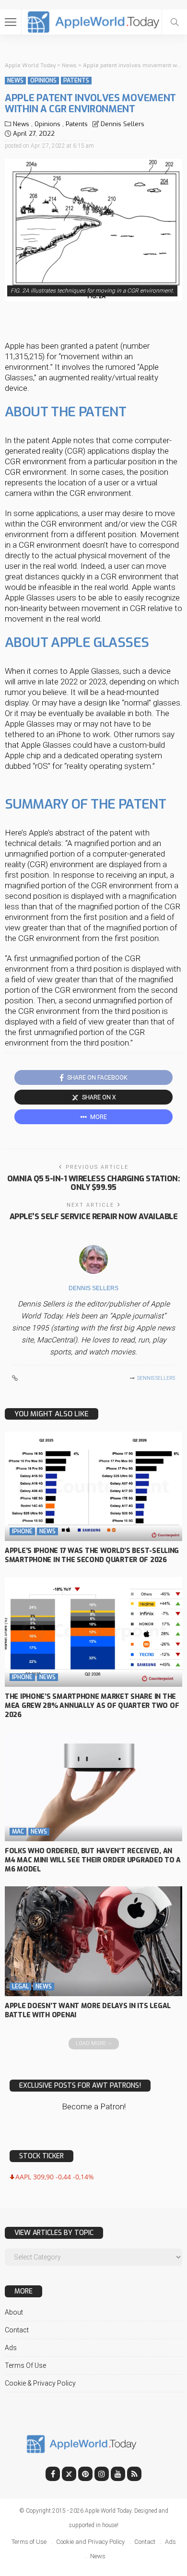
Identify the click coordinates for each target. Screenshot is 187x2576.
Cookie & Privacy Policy (40, 2383)
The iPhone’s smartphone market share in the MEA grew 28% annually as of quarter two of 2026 (92, 1706)
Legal (20, 1987)
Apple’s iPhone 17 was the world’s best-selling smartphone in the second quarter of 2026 (92, 1555)
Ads (11, 2348)
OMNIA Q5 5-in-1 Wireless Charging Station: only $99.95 (94, 1183)
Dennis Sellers (123, 124)
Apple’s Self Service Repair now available (93, 1217)
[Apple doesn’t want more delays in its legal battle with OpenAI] (93, 1941)
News (15, 81)
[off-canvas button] (11, 22)
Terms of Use (25, 2365)
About (14, 2312)
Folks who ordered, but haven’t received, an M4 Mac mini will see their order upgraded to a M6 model (93, 1860)
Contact (17, 2330)
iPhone (22, 1531)
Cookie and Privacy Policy (90, 2542)
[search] (175, 22)
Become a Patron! (94, 2106)
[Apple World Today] (94, 21)
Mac (18, 1832)
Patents (76, 81)
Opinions (43, 81)
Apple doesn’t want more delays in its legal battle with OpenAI (88, 2011)
